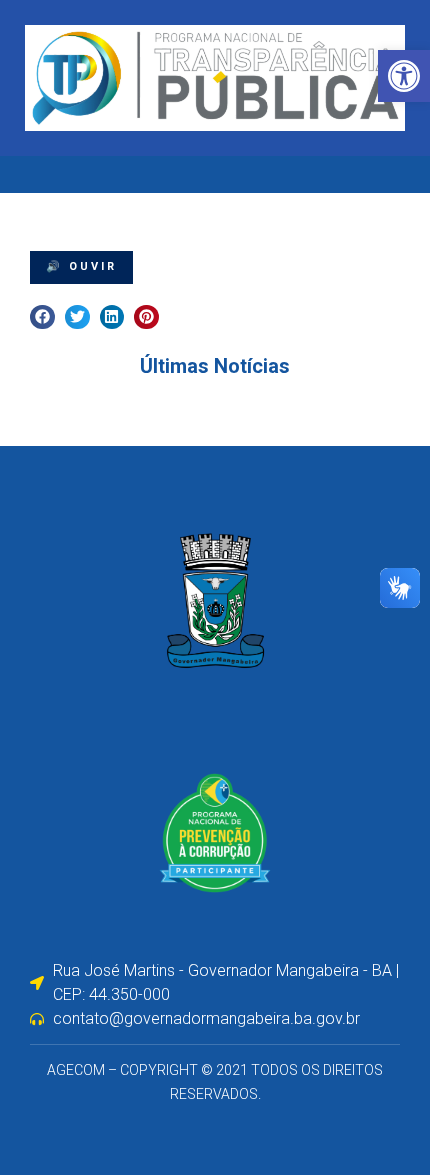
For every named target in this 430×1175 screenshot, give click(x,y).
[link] (404, 76)
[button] (42, 317)
